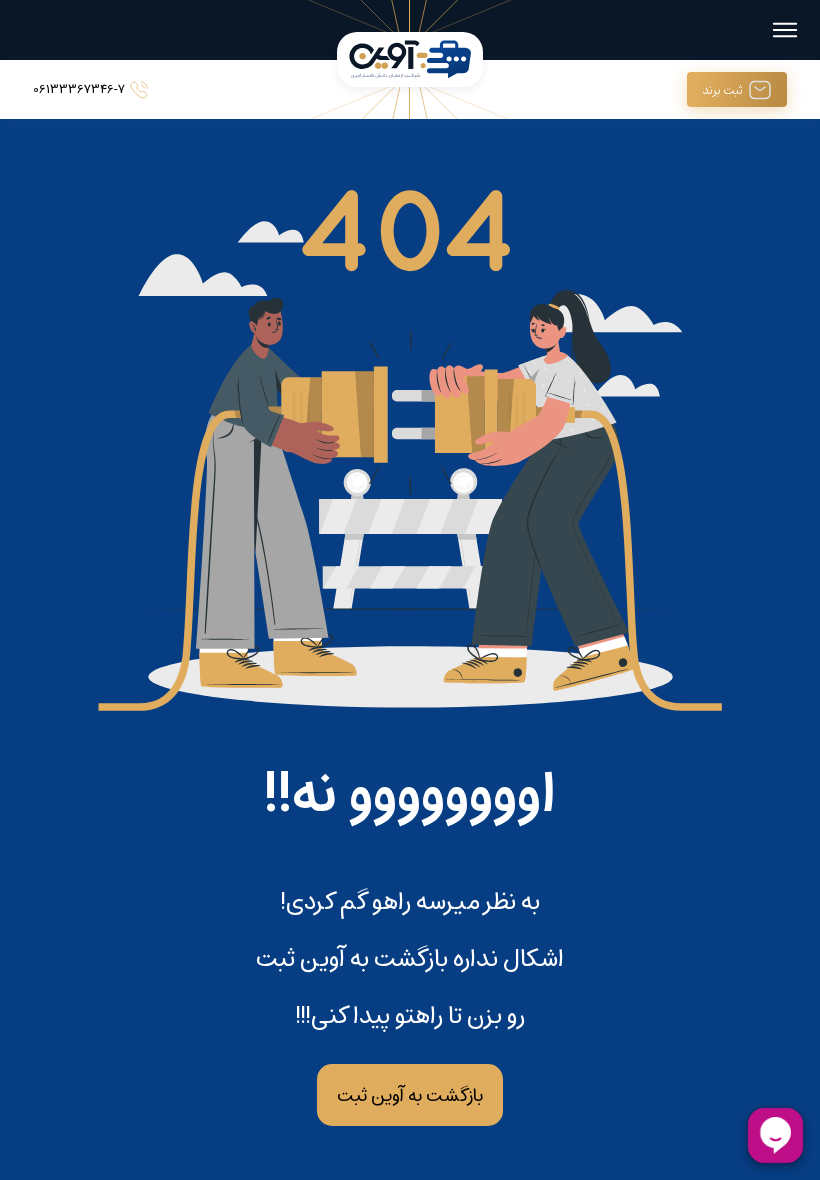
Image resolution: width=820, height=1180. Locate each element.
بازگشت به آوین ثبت (410, 1095)
